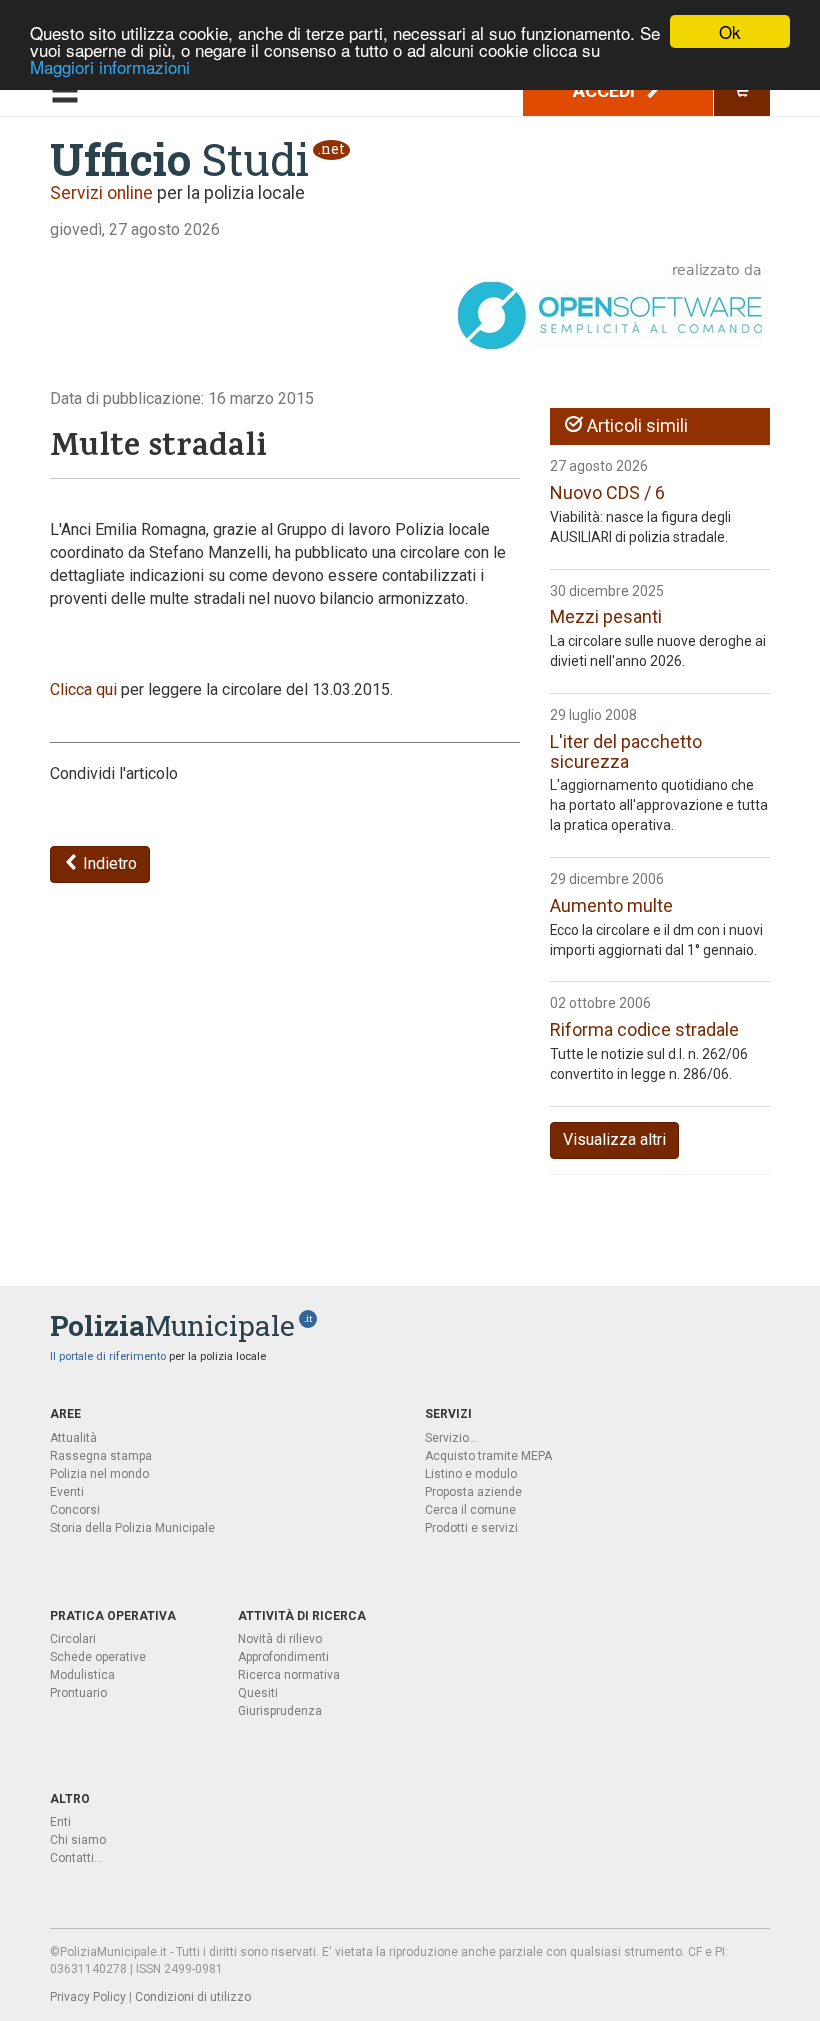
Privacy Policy (88, 1997)
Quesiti (258, 1693)
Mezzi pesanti (606, 616)
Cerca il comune (470, 1510)
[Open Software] (610, 307)
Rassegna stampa (101, 1456)
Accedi (606, 90)
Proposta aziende (473, 1492)
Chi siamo (78, 1840)
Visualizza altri (614, 1139)
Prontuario (78, 1693)
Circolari (73, 1639)
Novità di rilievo (280, 1639)
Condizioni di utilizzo (193, 1997)
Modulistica (82, 1675)
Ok (730, 31)
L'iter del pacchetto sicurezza (626, 751)
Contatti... (76, 1858)
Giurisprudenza (280, 1711)
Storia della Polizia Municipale (132, 1528)
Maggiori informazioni (110, 66)
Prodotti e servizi (471, 1528)
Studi (179, 159)
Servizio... (451, 1438)
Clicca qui (83, 689)
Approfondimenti (283, 1657)
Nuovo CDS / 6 (607, 492)
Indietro (108, 863)
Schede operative (98, 1657)
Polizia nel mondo (99, 1474)
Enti (60, 1822)
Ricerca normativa (289, 1675)
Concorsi (75, 1510)
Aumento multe (611, 905)
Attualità (73, 1438)
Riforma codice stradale (644, 1029)
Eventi (67, 1492)
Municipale (172, 1325)
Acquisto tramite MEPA (488, 1456)
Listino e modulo (471, 1474)
